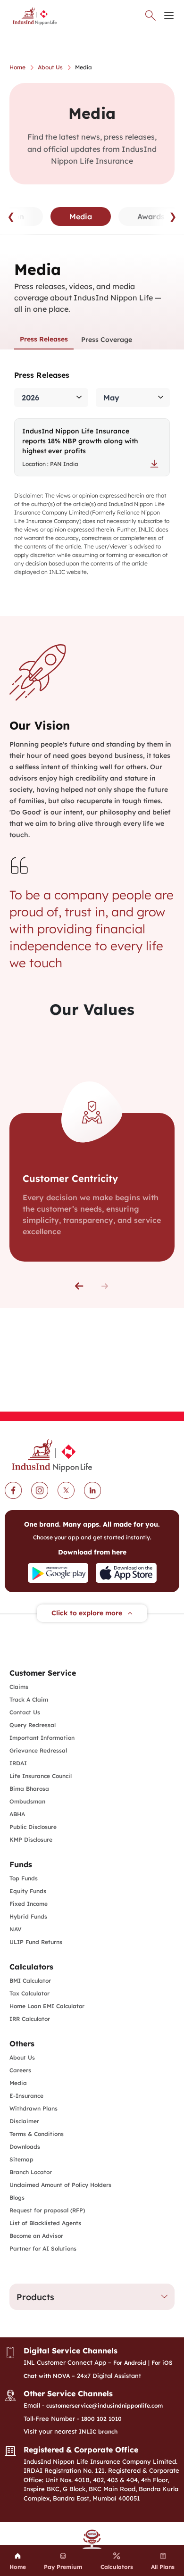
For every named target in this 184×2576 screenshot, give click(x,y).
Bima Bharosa (29, 1789)
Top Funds (24, 1878)
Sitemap (21, 2159)
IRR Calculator (30, 2019)
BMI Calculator (30, 1981)
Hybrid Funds (28, 1916)
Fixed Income (29, 1904)
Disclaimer (24, 2121)
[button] (79, 1286)
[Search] (151, 16)
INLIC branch (98, 2431)
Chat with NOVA (47, 2376)
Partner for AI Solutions (43, 2248)
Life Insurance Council (41, 1776)
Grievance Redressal (38, 1750)
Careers (20, 2070)
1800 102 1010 (101, 2419)
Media (18, 2083)
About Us (22, 2057)
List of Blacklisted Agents (45, 2223)
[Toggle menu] (169, 16)
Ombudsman (27, 1801)
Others (22, 2044)
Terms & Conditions (37, 2134)
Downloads (25, 2147)
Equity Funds (28, 1891)
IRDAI (18, 1763)
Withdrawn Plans (33, 2108)
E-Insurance (26, 2096)
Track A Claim (29, 1699)
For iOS (162, 2363)
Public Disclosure (33, 1827)
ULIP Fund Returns (36, 1942)
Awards (151, 216)
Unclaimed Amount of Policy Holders (60, 2185)
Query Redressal (33, 1725)
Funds (21, 1864)
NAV (16, 1929)
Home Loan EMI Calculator (47, 2006)
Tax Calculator (29, 1993)
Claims (19, 1687)
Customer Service (43, 1673)
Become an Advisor (36, 2236)
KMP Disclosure (31, 1840)
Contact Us (25, 1712)
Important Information (42, 1738)
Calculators (31, 1967)
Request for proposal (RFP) (47, 2210)
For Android (130, 2363)
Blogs (17, 2198)
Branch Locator (31, 2172)
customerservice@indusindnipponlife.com (105, 2406)
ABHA (17, 1814)
